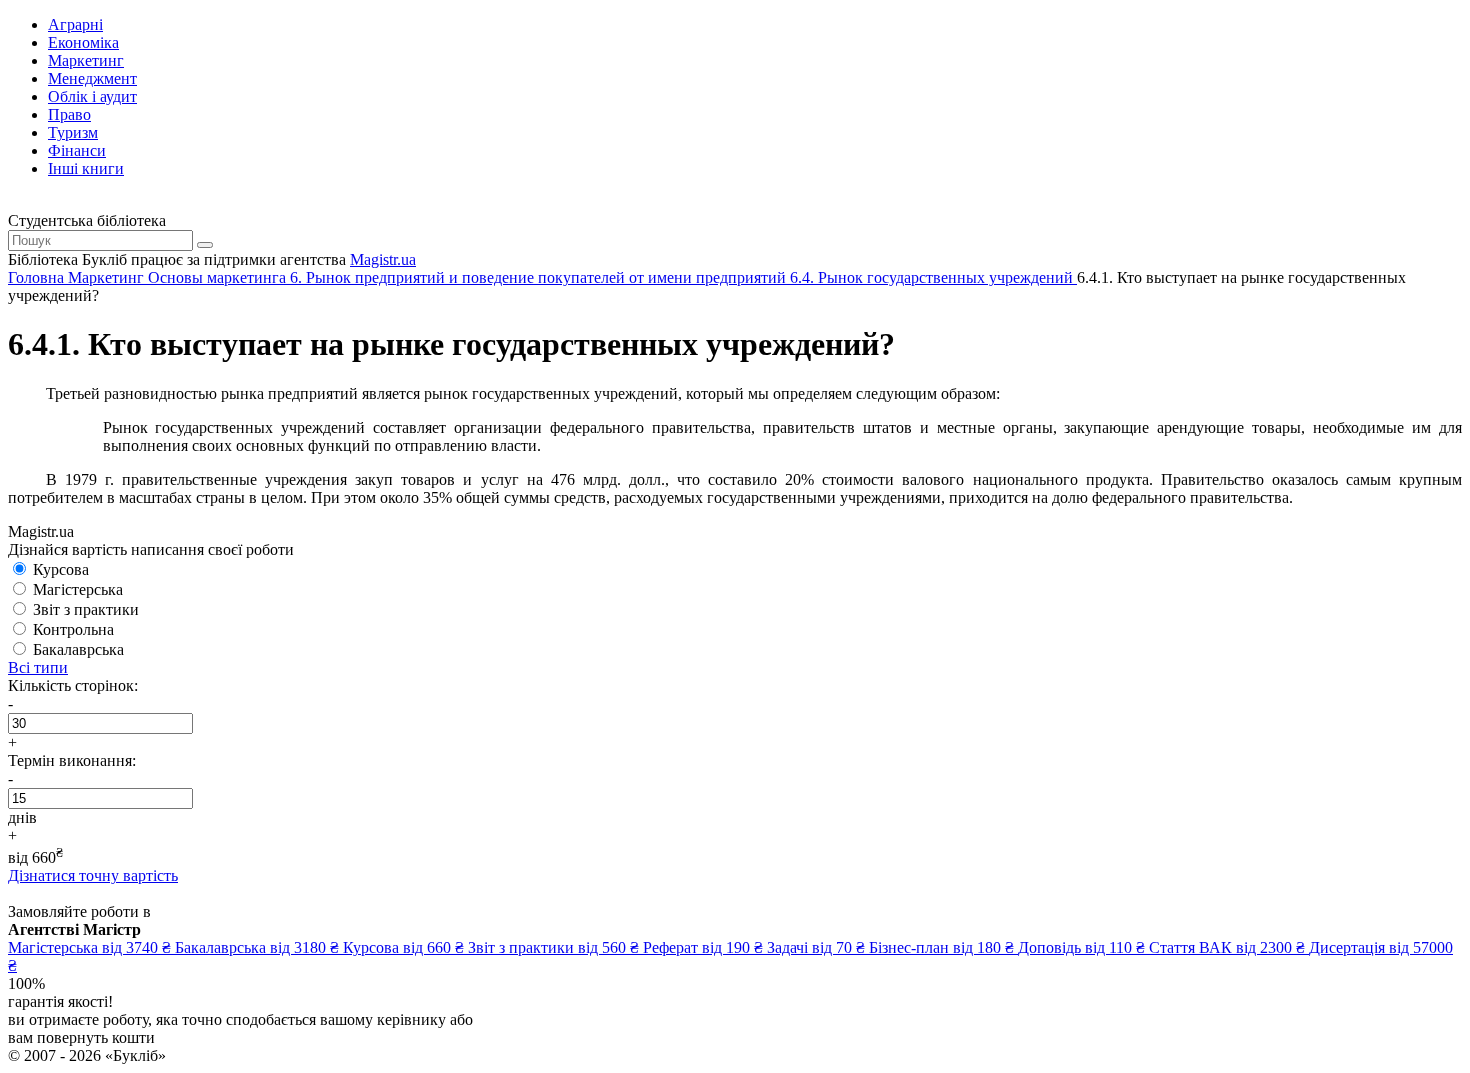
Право (69, 114)
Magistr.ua (383, 259)
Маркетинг (86, 60)
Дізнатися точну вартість (93, 875)
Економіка (83, 42)
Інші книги (86, 168)
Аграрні (75, 24)
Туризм (73, 132)
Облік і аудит (92, 96)
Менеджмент (92, 78)
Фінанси (77, 150)
